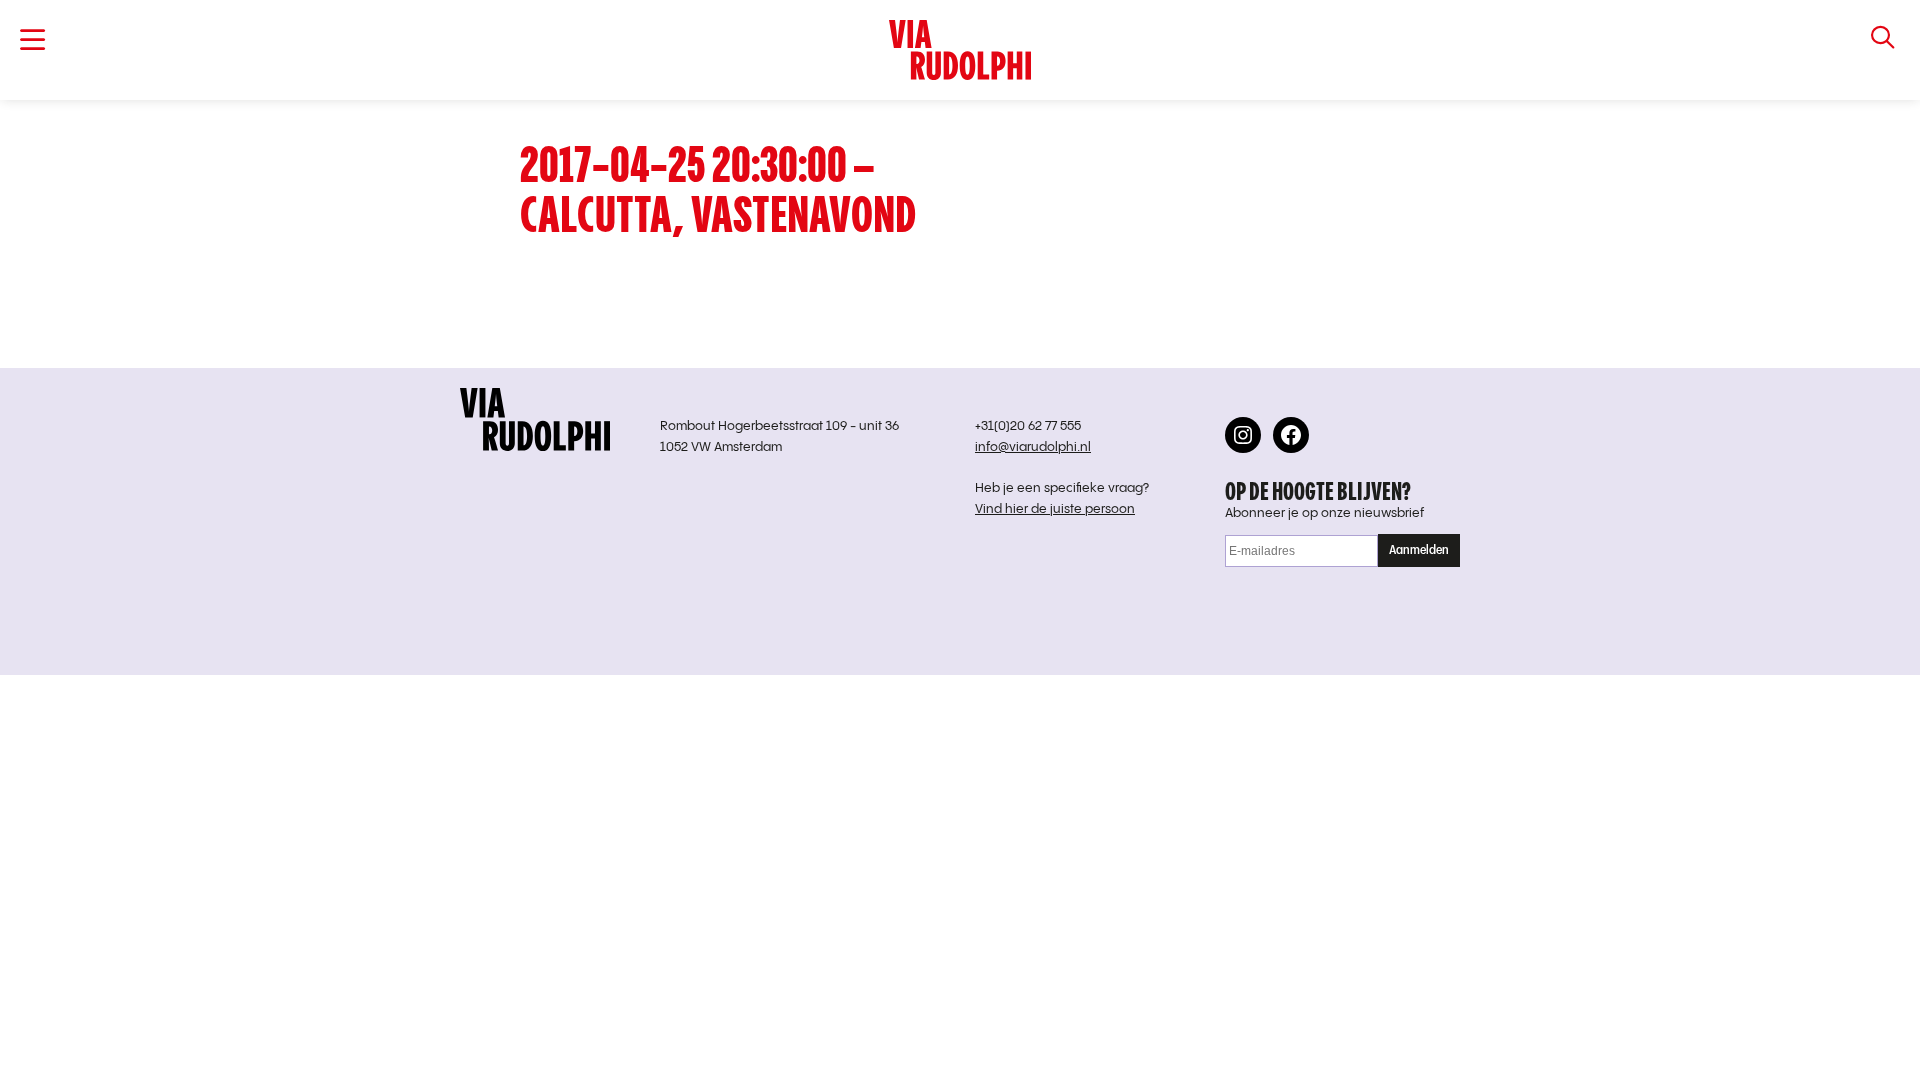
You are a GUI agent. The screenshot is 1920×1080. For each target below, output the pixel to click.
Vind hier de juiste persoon (1055, 509)
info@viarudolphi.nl (1033, 447)
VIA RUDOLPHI (960, 50)
